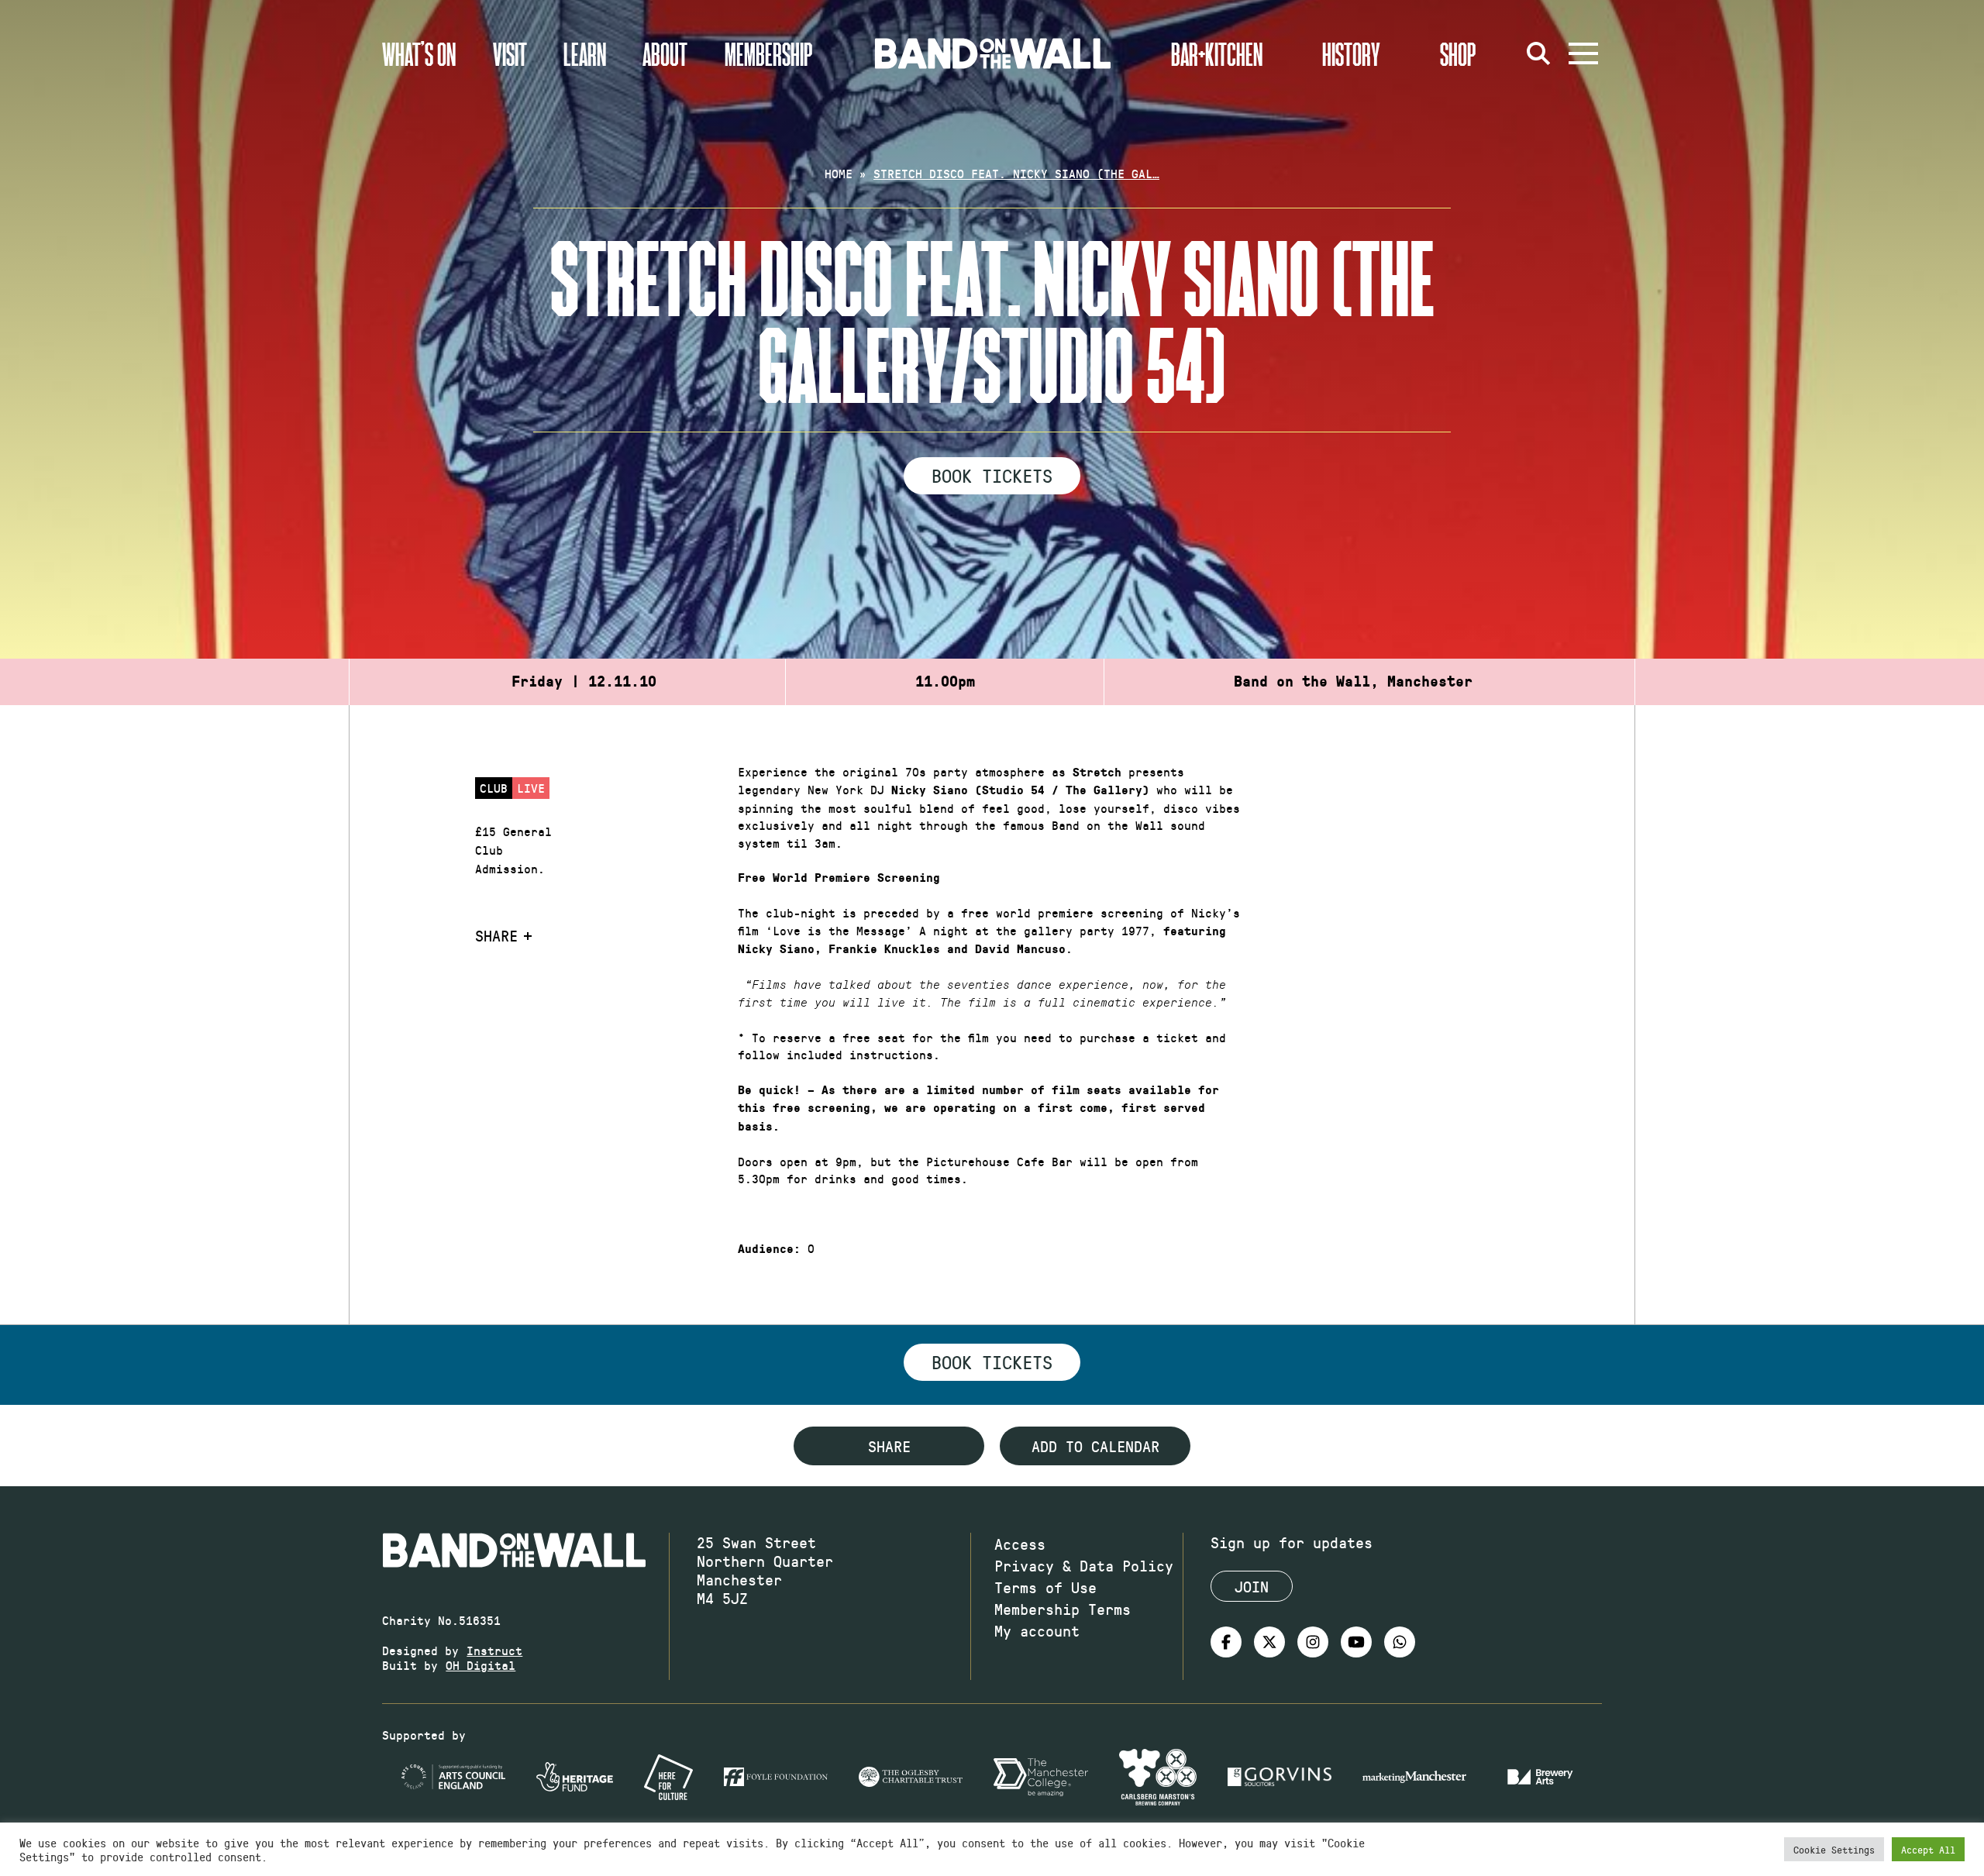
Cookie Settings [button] (1834, 1849)
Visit (510, 53)
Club (494, 788)
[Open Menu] (1583, 53)
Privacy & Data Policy (1084, 1565)
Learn (585, 53)
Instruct (494, 1650)
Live (531, 788)
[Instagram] (1313, 1642)
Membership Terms (1063, 1609)
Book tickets (992, 1361)
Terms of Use (1045, 1587)
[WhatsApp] (1400, 1642)
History (1351, 53)
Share (496, 935)
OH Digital (480, 1665)
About (665, 53)
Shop (1458, 53)
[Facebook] (1226, 1642)
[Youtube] (1356, 1642)
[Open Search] (1538, 53)
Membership (769, 53)
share (889, 1446)
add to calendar (1095, 1446)
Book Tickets (992, 475)
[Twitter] (1269, 1642)
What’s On (419, 53)
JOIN (1252, 1586)
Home (839, 173)
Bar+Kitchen (1217, 53)
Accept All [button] (1928, 1849)
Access (1020, 1544)
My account (1037, 1630)
